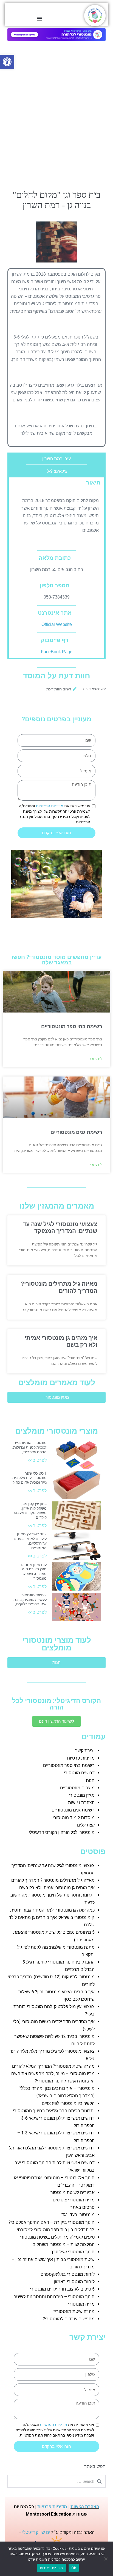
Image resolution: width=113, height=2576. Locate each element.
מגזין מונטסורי (82, 1795)
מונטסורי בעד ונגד (78, 2215)
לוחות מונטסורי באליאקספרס (68, 2274)
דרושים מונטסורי (79, 1773)
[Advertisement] (56, 128)
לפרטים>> (37, 1460)
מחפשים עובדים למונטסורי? (69, 2319)
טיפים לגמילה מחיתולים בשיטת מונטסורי (57, 2237)
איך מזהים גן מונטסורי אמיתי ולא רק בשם (57, 1888)
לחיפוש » (96, 1059)
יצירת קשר (85, 1751)
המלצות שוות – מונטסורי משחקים (63, 2244)
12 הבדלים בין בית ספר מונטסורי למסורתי (56, 2230)
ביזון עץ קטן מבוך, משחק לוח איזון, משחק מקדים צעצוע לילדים (30, 1510)
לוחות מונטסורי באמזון (74, 2282)
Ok (74, 2568)
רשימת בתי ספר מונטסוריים (72, 1026)
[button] (7, 62)
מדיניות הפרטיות (50, 806)
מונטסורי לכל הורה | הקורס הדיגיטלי (62, 1832)
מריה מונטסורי (81, 2304)
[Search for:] (56, 2481)
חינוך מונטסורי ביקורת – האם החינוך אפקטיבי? (52, 2222)
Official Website (57, 624)
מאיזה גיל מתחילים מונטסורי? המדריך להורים (59, 1287)
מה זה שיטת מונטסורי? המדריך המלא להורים (53, 2066)
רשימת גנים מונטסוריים (76, 1132)
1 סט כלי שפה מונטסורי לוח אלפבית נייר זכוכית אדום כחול (29, 1478)
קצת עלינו (86, 1825)
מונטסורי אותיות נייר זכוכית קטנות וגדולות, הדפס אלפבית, (29, 1447)
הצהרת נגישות (81, 1803)
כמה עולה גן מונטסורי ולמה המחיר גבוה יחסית (52, 1910)
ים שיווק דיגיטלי (36, 2532)
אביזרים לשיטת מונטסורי (72, 2193)
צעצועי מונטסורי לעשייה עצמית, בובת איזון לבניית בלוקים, (30, 1600)
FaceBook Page (57, 652)
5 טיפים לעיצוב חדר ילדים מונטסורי (62, 2289)
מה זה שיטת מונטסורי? (74, 2311)
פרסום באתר (82, 2207)
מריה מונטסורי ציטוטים (74, 2200)
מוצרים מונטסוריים (77, 1788)
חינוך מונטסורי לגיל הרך (73, 2252)
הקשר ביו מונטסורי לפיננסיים (68, 2103)
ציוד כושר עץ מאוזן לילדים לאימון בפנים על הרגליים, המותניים (30, 1541)
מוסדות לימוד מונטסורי (74, 1818)
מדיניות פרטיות (81, 1758)
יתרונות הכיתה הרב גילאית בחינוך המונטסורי (54, 2111)
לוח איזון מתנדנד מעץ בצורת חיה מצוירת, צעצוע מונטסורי (33, 1571)
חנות (90, 1780)
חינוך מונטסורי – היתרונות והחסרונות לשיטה (54, 2297)
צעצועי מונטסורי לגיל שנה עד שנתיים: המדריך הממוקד (60, 1228)
